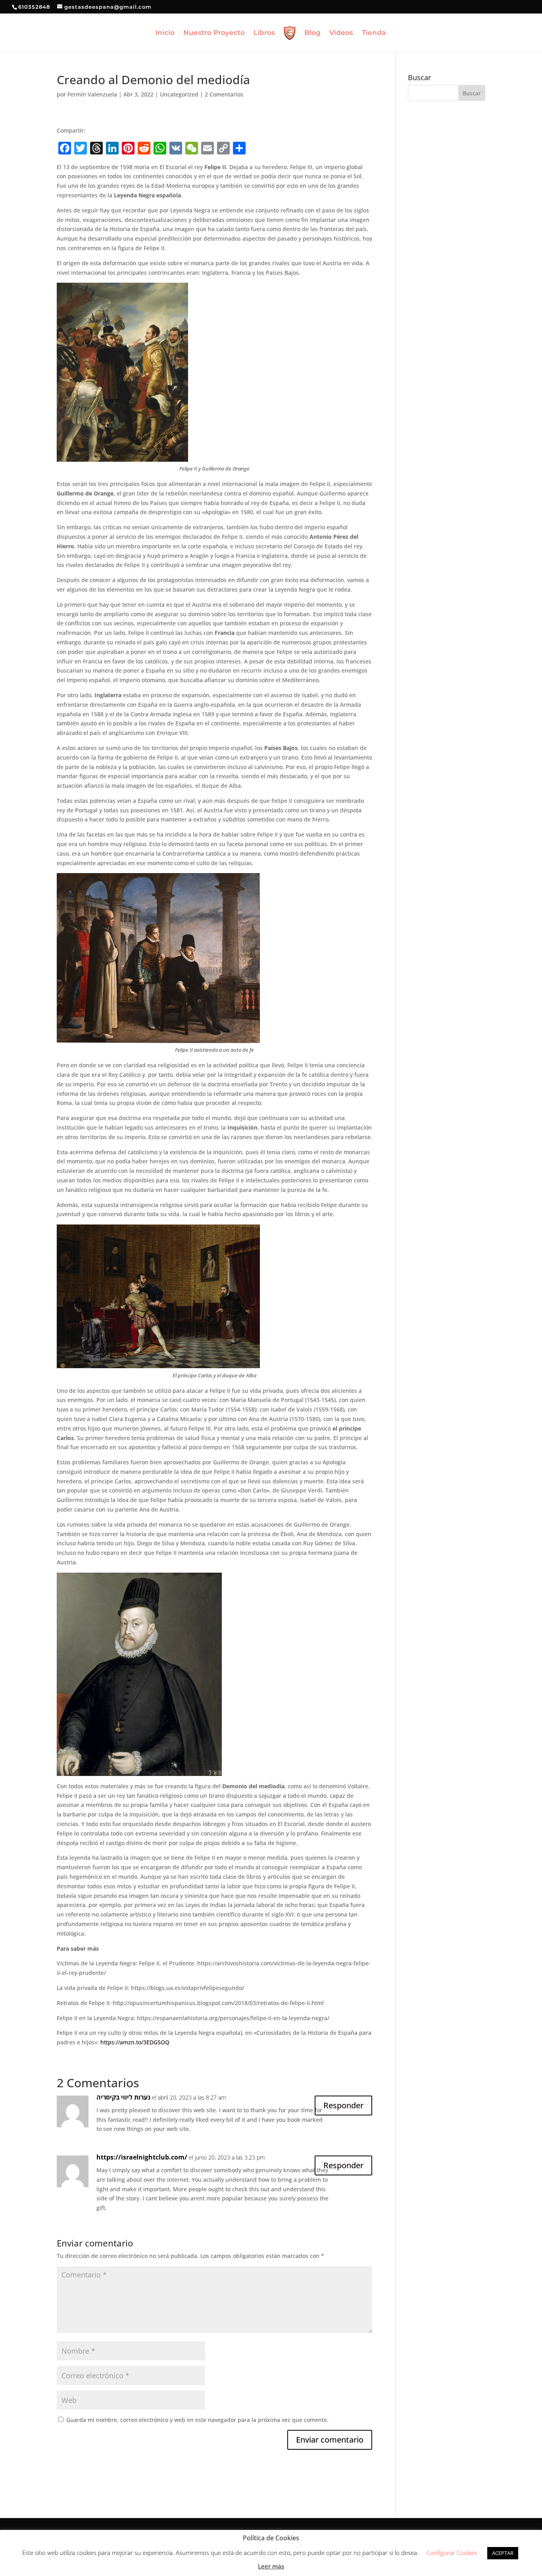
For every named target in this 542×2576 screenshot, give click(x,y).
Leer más (271, 2566)
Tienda (374, 33)
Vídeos (341, 33)
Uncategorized (179, 94)
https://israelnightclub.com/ (142, 2157)
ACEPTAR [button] (503, 2553)
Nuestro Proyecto (214, 33)
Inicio (165, 33)
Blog (312, 33)
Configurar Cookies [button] (452, 2553)
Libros (264, 33)
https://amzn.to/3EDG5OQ (135, 2042)
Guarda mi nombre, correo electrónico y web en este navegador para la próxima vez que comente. (197, 2420)
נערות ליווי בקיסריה (123, 2097)
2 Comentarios (224, 94)
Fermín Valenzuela (92, 94)
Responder (343, 2105)
